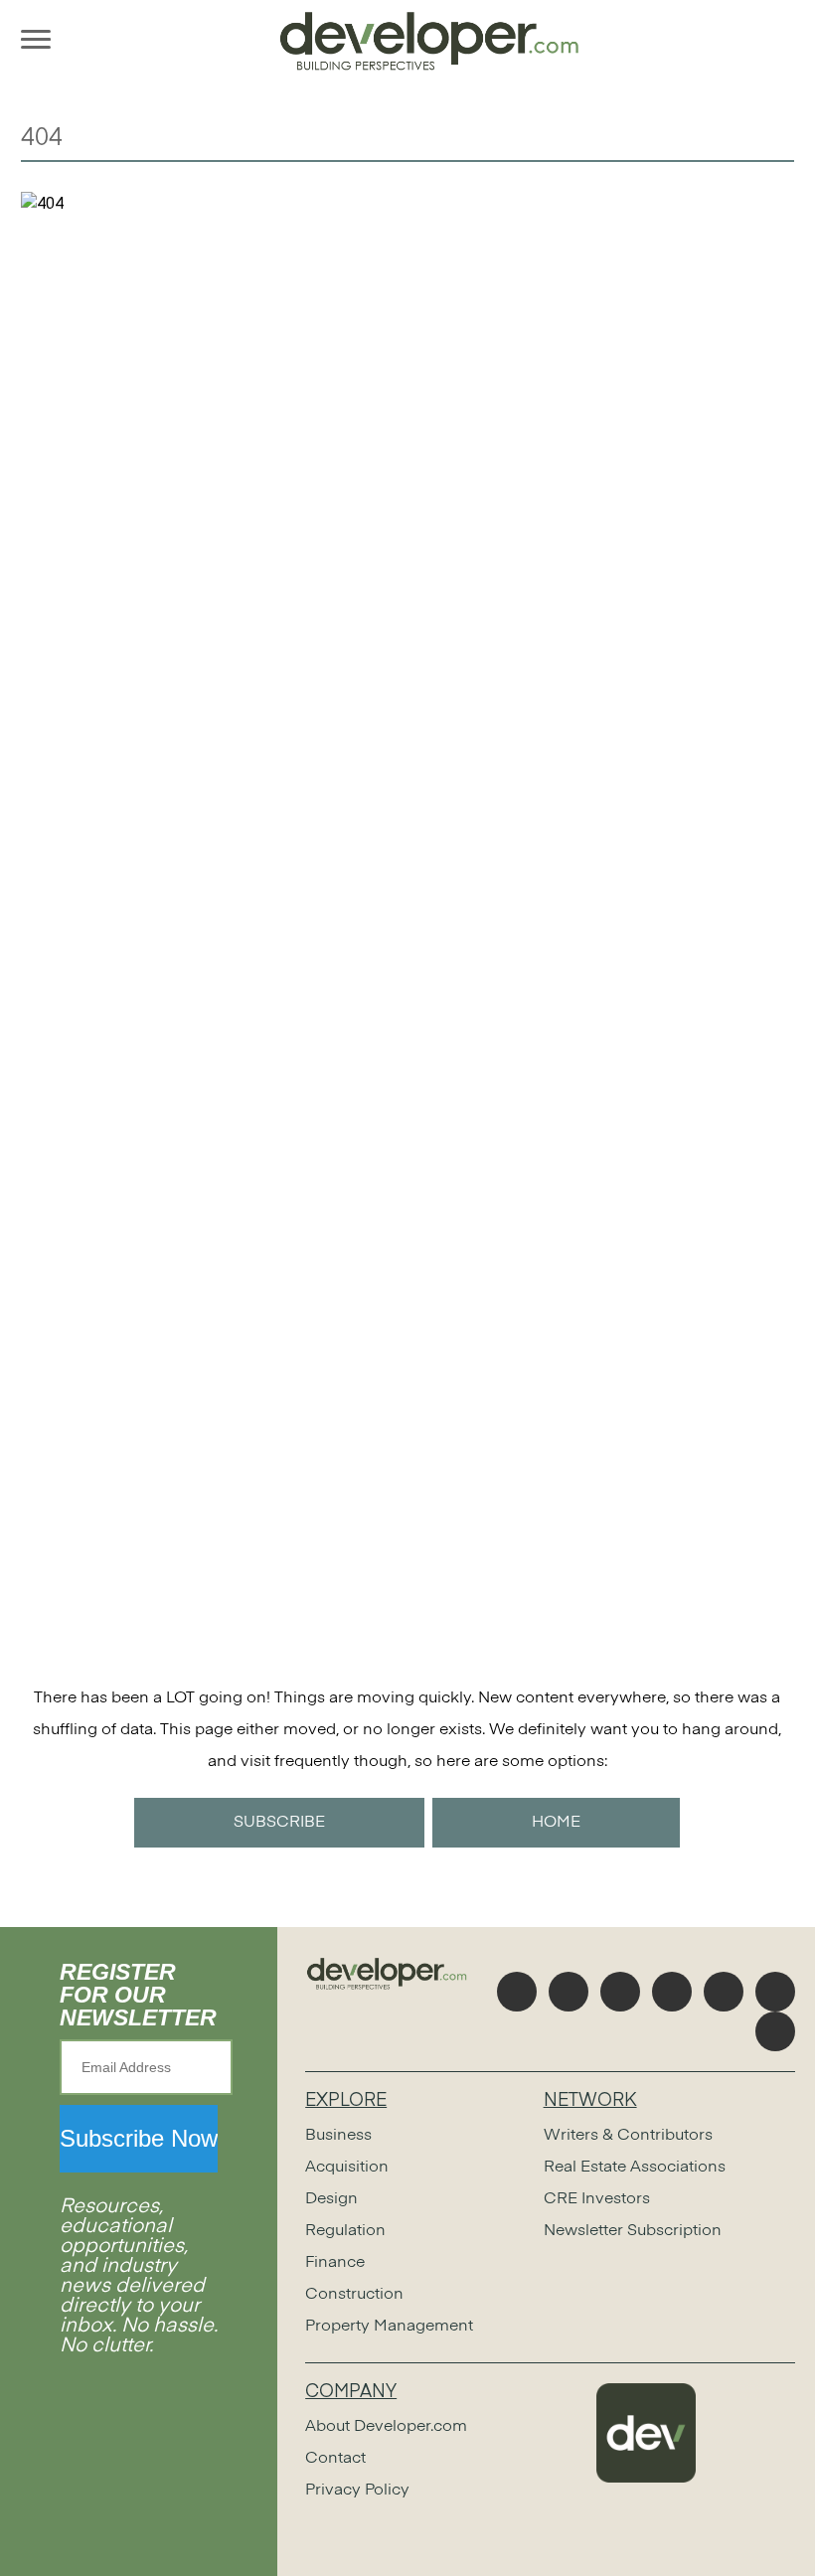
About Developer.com (386, 2427)
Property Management (389, 2327)
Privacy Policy (357, 2491)
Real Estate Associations (635, 2168)
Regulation (345, 2231)
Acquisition (347, 2168)
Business (338, 2136)
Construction (354, 2295)
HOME (556, 1823)
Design (331, 2199)
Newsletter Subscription (633, 2231)
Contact (335, 2459)
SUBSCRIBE (279, 1823)
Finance (335, 2263)
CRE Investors (597, 2199)
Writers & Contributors (628, 2136)
